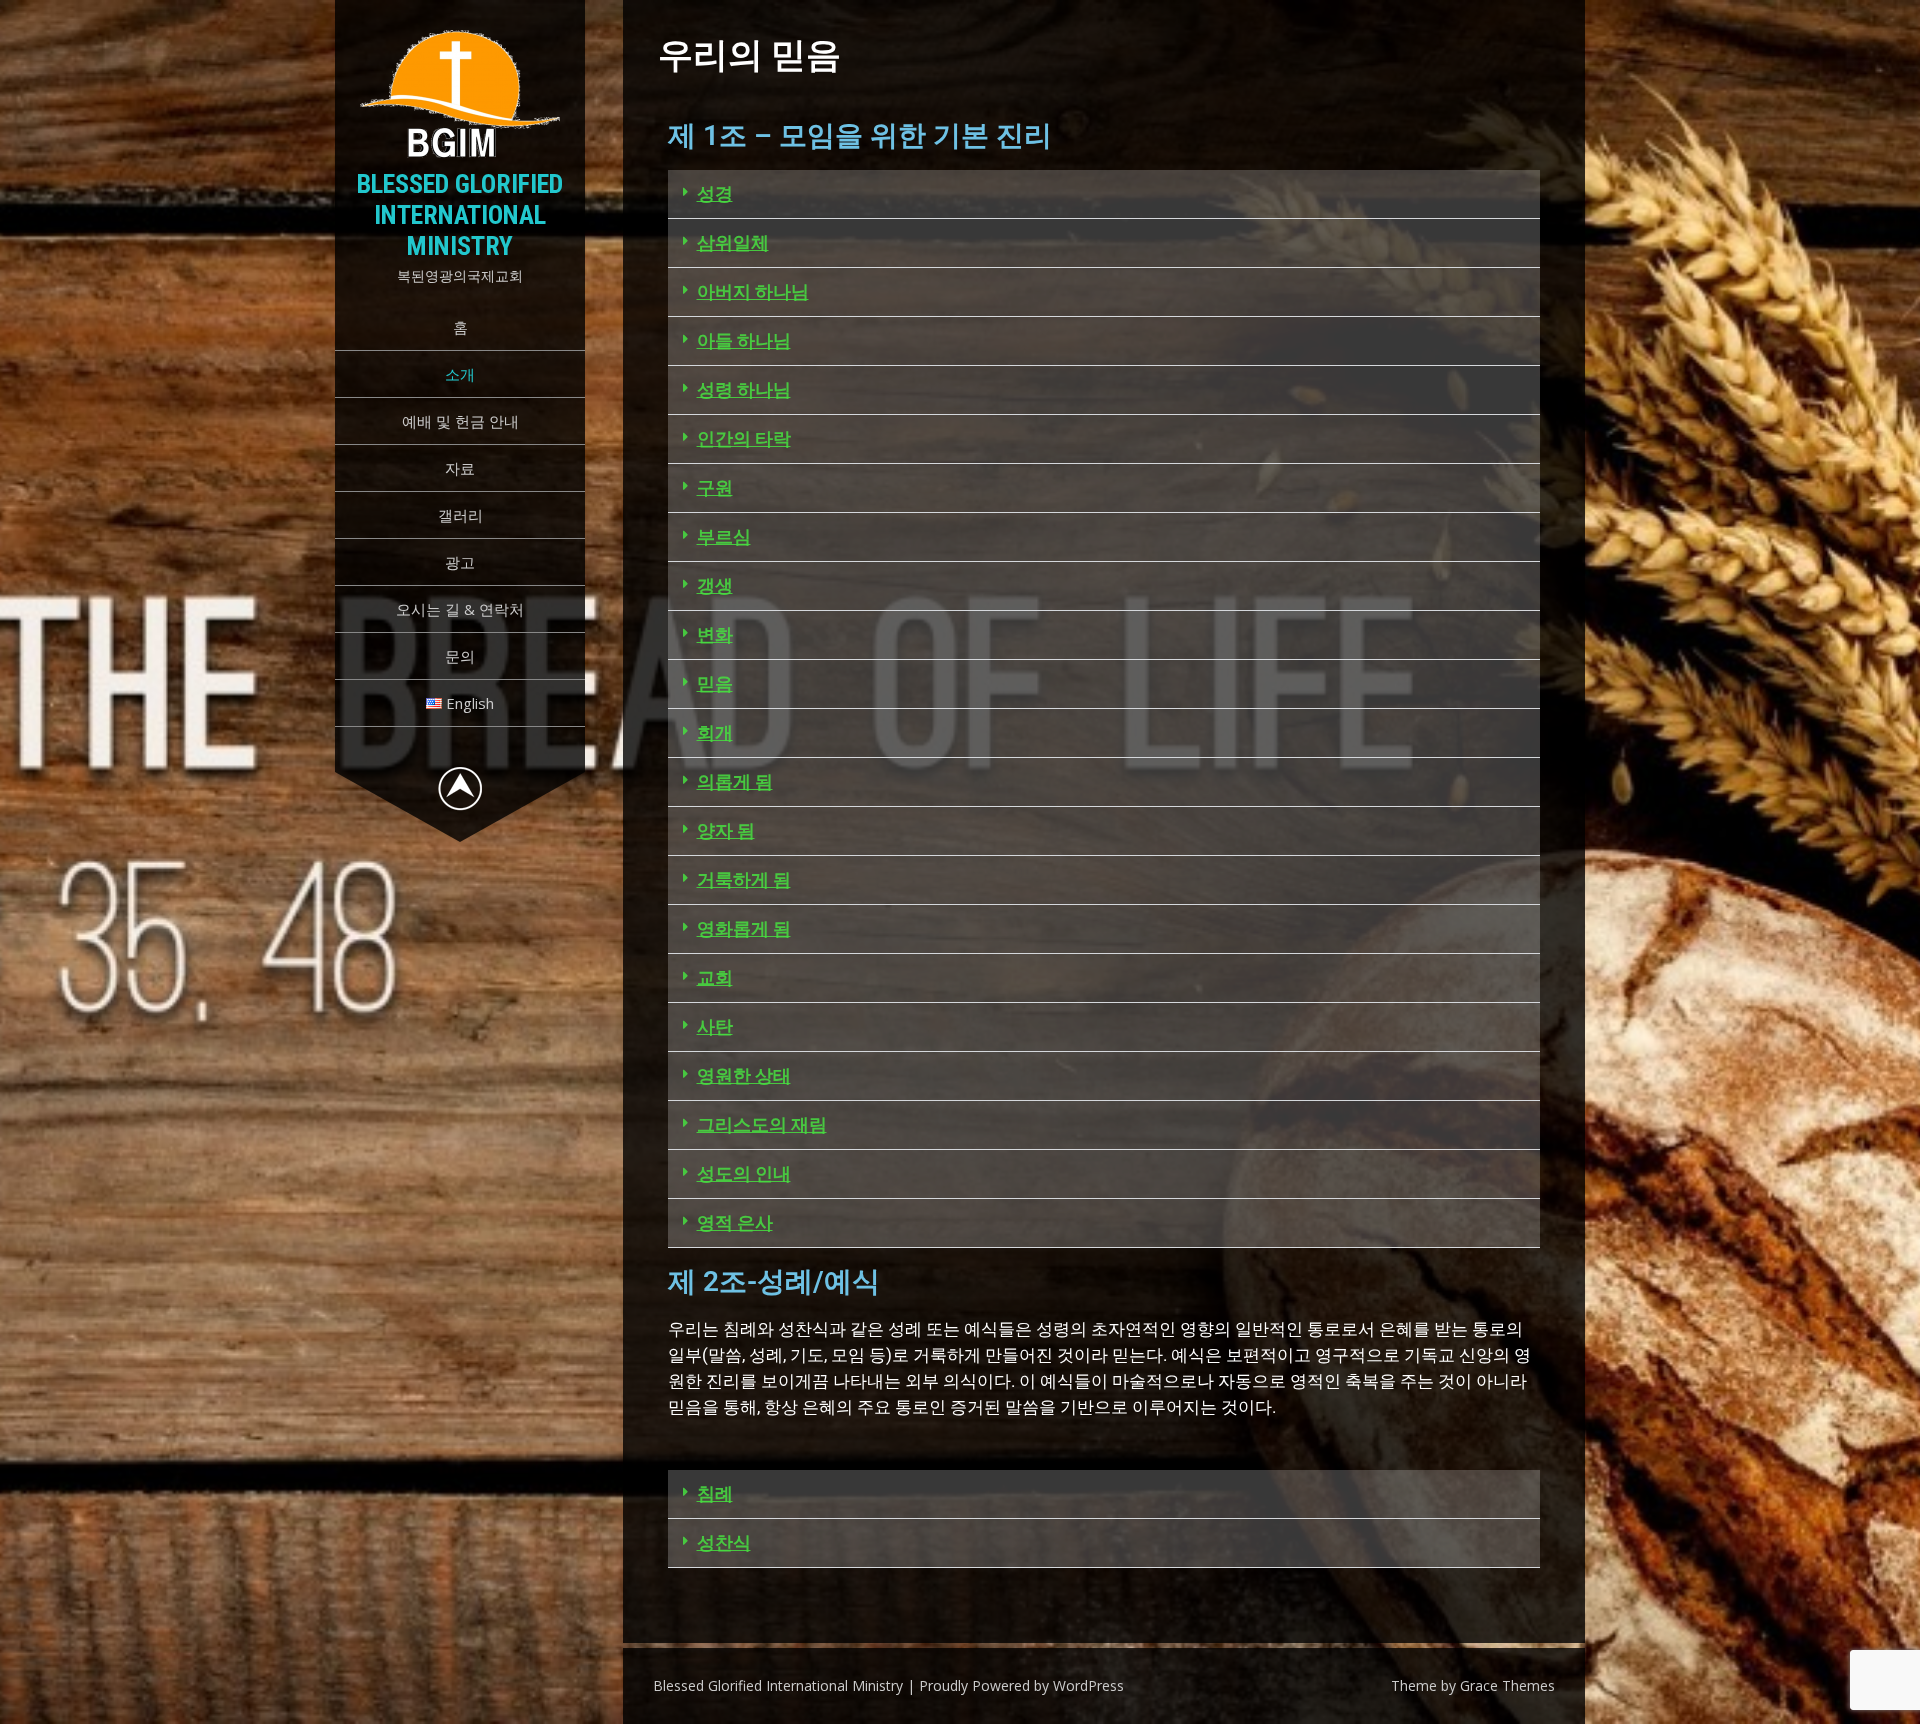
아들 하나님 (744, 340)
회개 (715, 732)
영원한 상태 (744, 1075)
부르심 (724, 536)
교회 (715, 977)
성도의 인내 (744, 1173)
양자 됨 (726, 830)
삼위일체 (733, 242)
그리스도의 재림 (762, 1124)
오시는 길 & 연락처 (460, 609)
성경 (715, 193)
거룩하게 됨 (744, 879)
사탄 (715, 1026)
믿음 (715, 683)
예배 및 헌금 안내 (460, 421)
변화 (715, 634)
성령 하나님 (744, 389)
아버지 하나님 (753, 291)
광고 (460, 562)
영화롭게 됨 (744, 928)
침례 (715, 1493)
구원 (715, 487)
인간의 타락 (744, 438)
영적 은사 (735, 1222)
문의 (460, 656)
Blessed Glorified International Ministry (460, 215)
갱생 (715, 585)
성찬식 (724, 1542)
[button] (1104, 194)
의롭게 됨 (735, 781)
